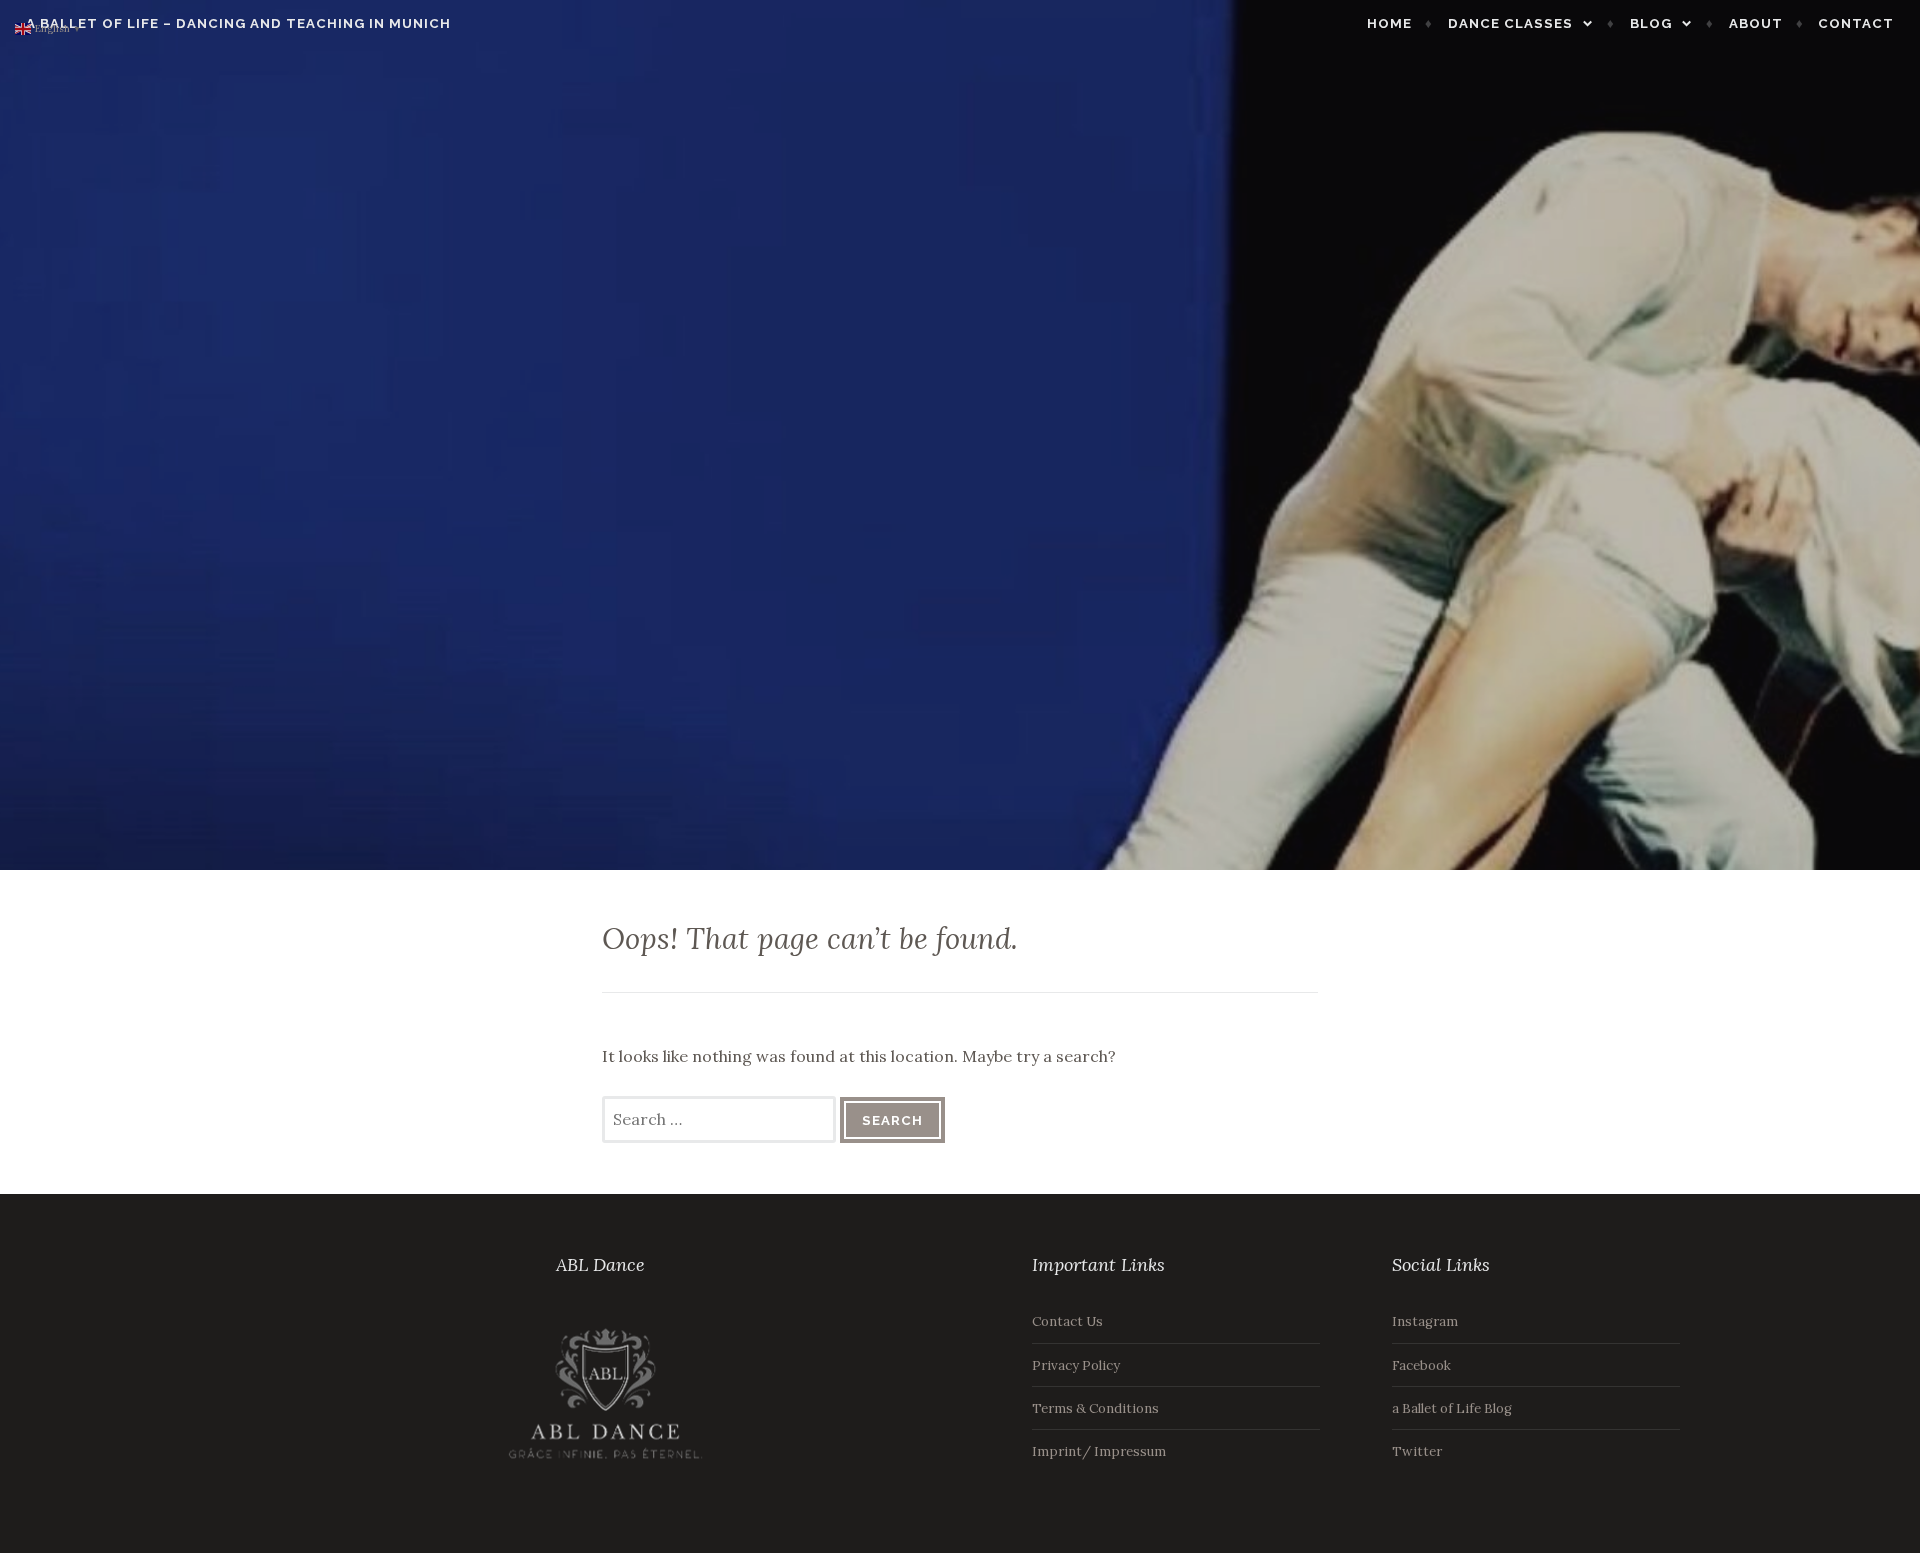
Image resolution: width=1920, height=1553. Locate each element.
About (1756, 23)
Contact (1856, 23)
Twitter (1417, 1451)
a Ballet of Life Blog (1452, 1408)
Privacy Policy (1076, 1365)
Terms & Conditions (1095, 1408)
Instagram (1425, 1321)
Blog (1651, 23)
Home (1389, 23)
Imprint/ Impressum (1099, 1451)
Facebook (1421, 1365)
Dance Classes (1510, 23)
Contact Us (1067, 1321)
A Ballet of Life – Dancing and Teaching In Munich (238, 23)
